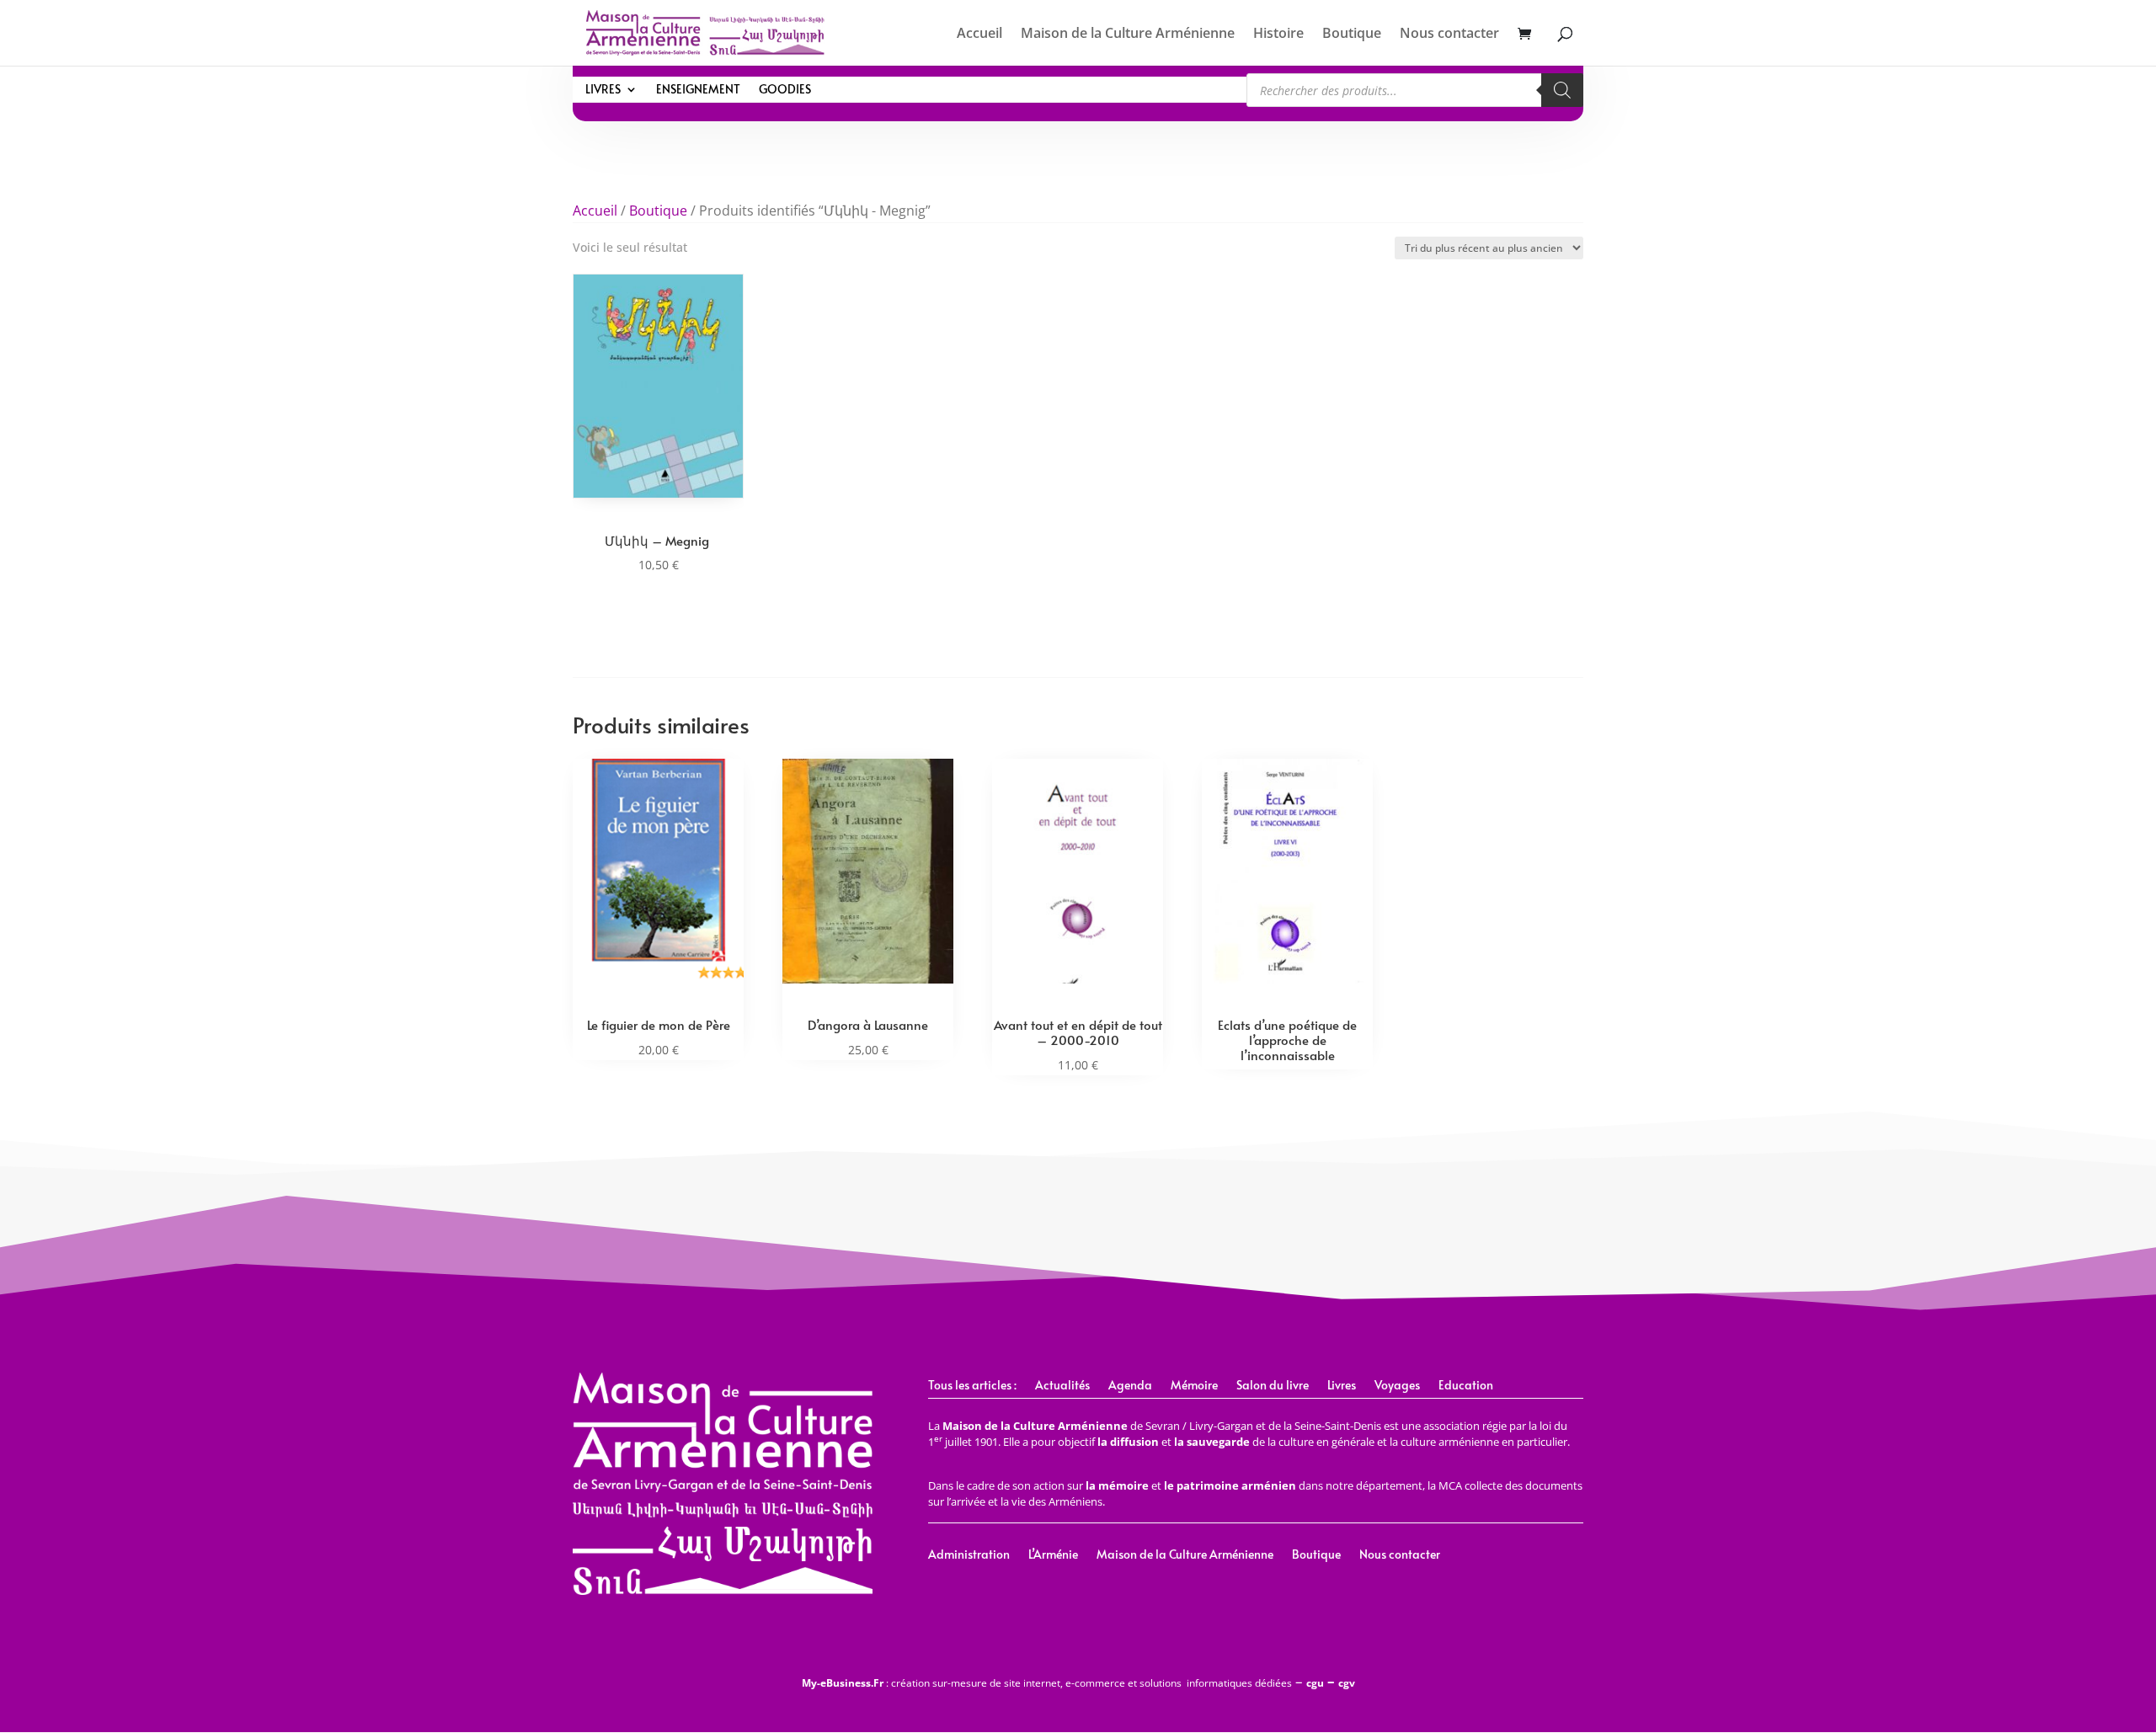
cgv (1347, 1683)
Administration (969, 1555)
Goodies (785, 90)
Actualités (1062, 1386)
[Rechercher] (1562, 90)
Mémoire (1194, 1386)
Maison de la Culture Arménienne (1128, 35)
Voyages (1397, 1386)
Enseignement (698, 90)
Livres (603, 90)
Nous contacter (1449, 35)
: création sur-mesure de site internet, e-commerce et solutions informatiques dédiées (1047, 1683)
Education (1466, 1386)
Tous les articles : (972, 1386)
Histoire (1278, 35)
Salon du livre (1273, 1386)
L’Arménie (1053, 1555)
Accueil (979, 35)
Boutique (1352, 35)
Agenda (1130, 1386)
